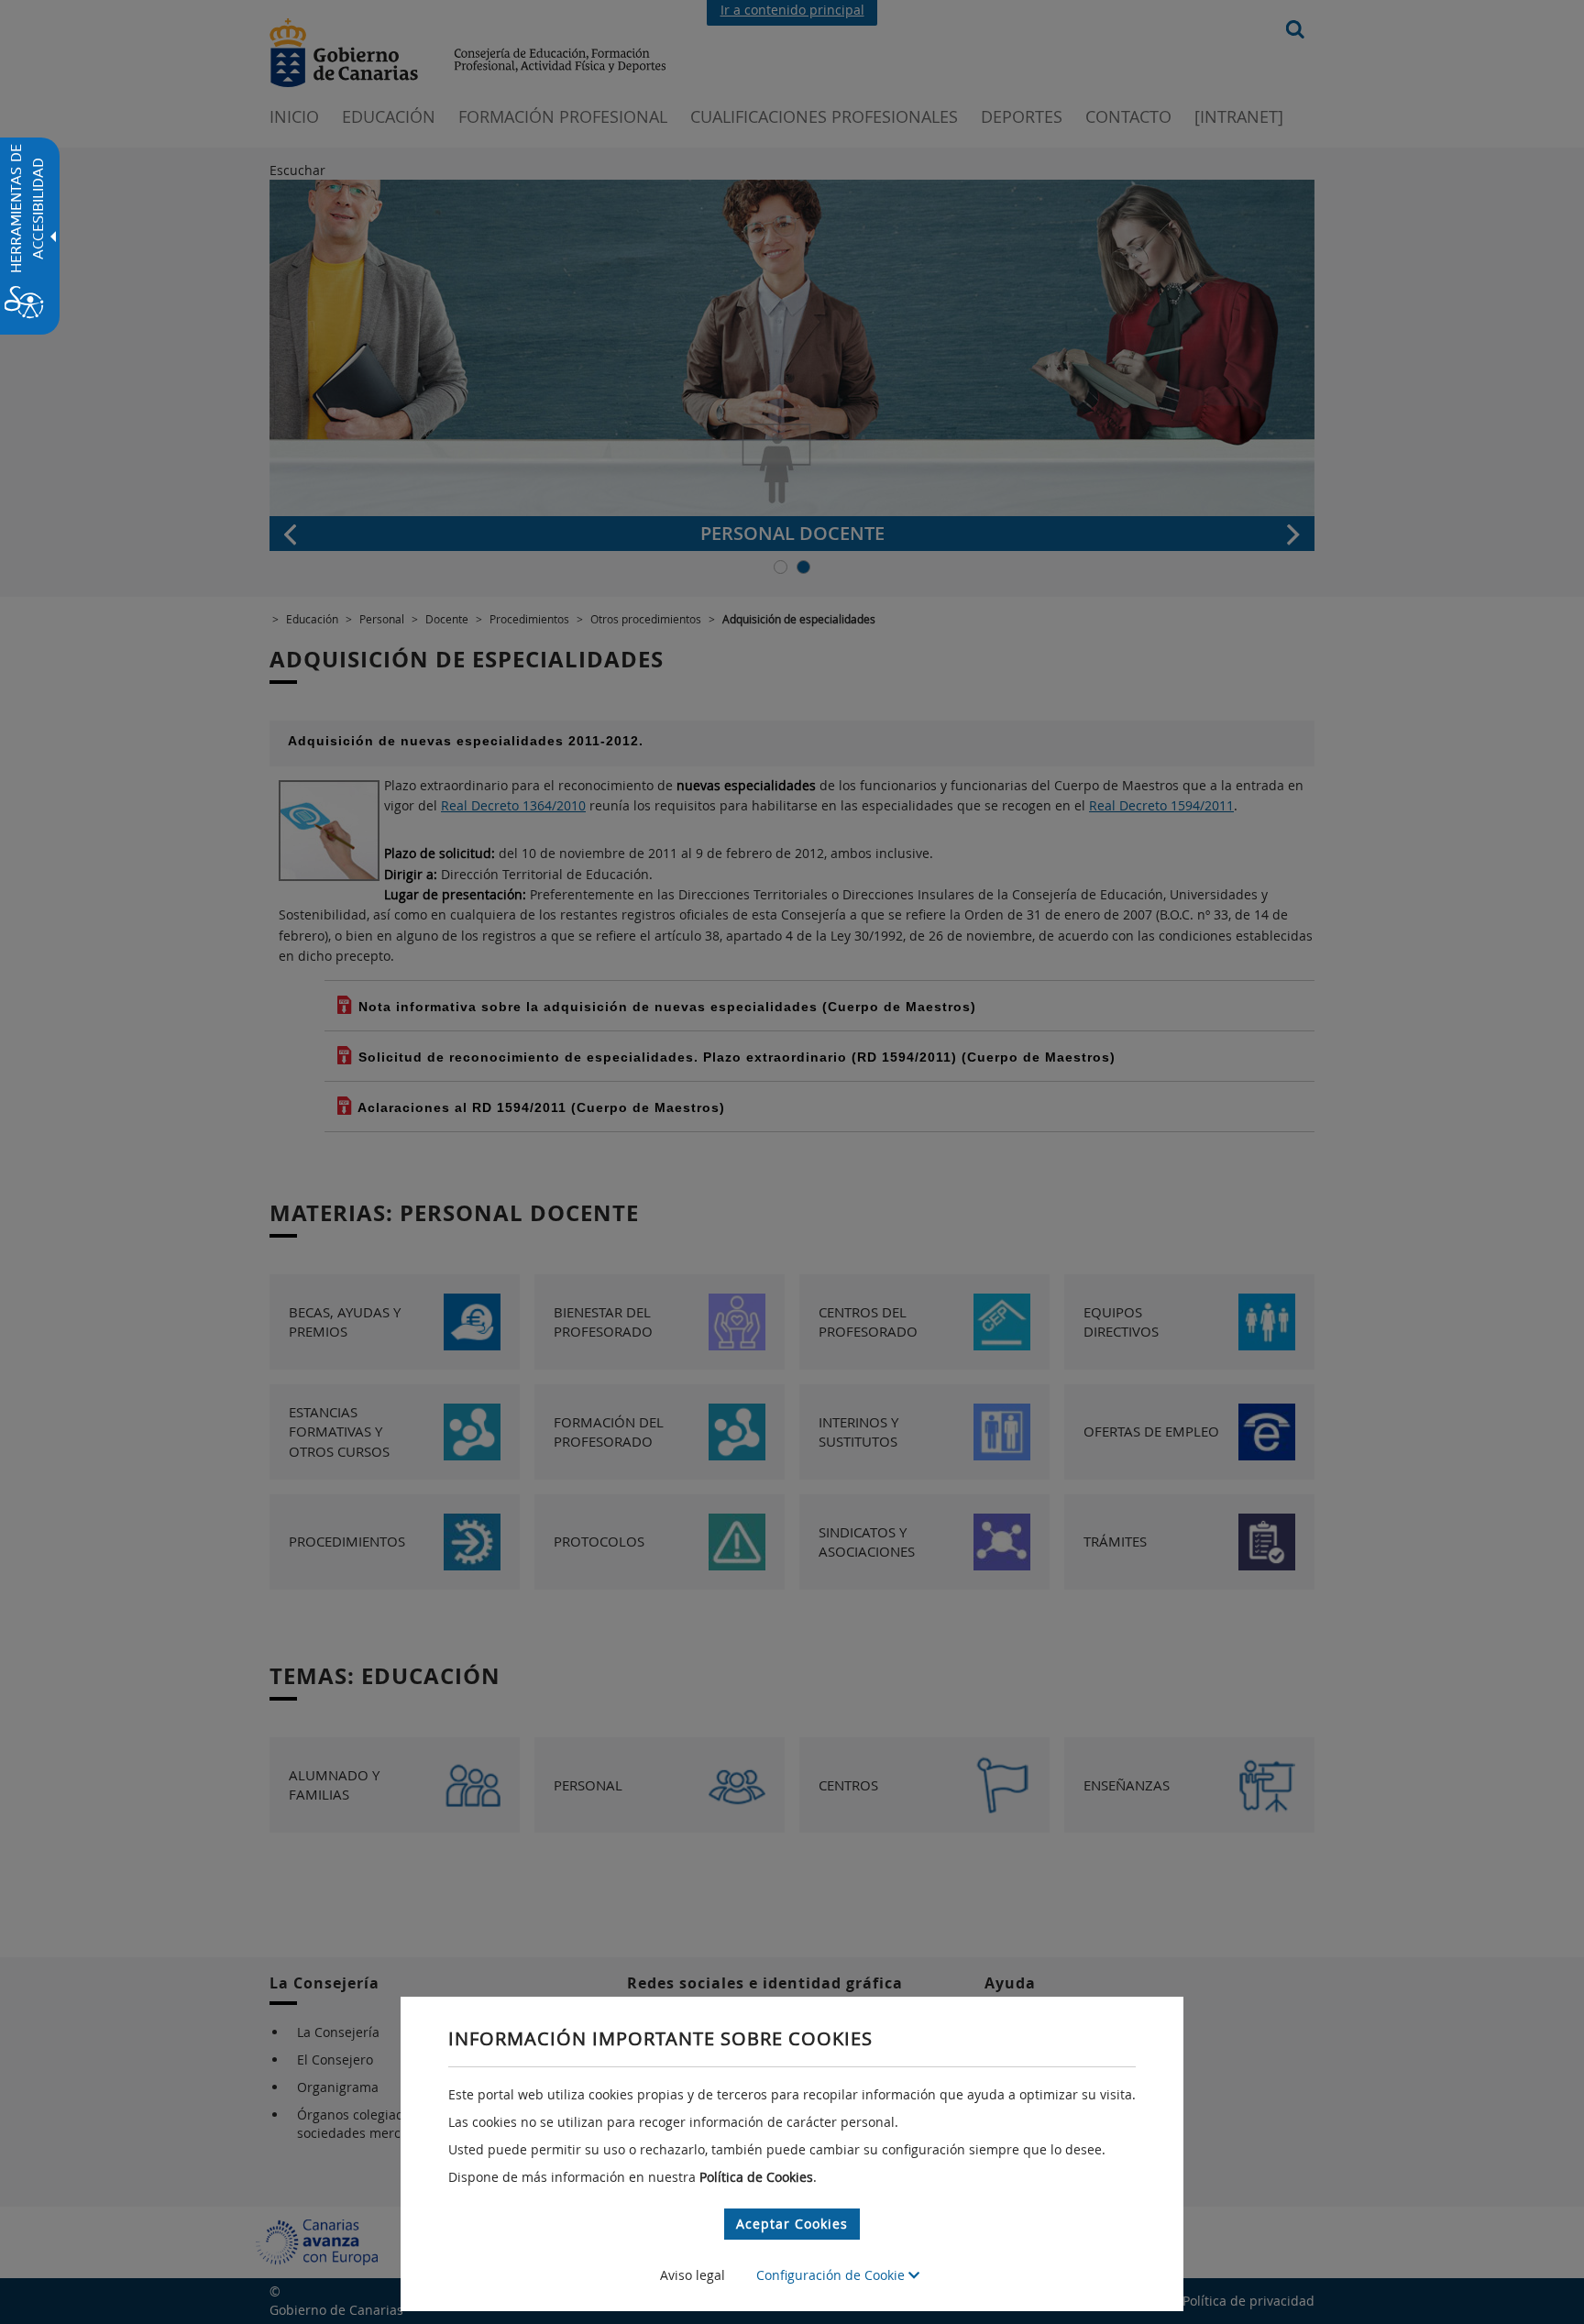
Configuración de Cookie (832, 2275)
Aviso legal (693, 2275)
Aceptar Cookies (792, 2224)
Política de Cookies (756, 2177)
